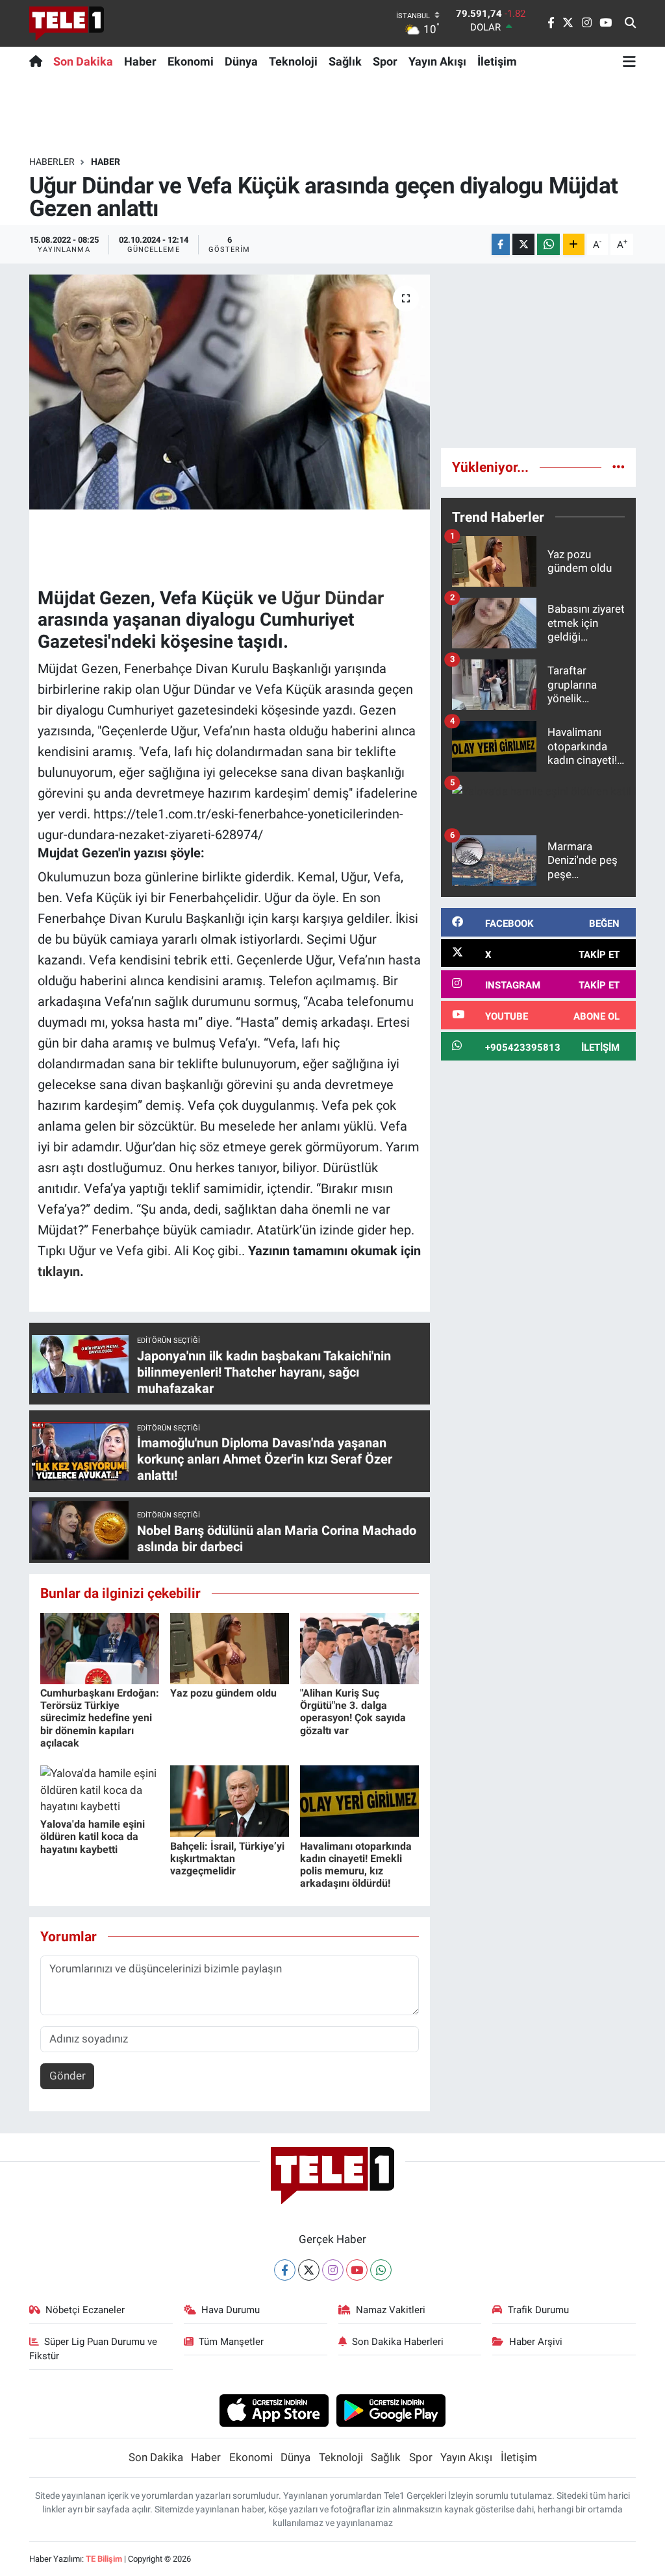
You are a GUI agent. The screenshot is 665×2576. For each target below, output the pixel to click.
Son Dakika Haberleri (398, 2342)
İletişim (497, 61)
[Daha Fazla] (574, 244)
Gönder (68, 2076)
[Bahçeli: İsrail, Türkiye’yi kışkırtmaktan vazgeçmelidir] (230, 1800)
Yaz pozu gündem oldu (223, 1693)
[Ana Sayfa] (39, 61)
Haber (140, 61)
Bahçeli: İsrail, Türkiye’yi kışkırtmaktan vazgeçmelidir (227, 1858)
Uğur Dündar (332, 598)
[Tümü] (619, 467)
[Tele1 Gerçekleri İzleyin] (67, 23)
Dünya (241, 61)
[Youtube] (357, 2270)
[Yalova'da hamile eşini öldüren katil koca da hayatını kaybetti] (100, 1789)
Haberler (52, 162)
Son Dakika (83, 61)
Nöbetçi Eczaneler (85, 2310)
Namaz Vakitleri (391, 2310)
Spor (385, 61)
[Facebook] (285, 2270)
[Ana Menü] (629, 61)
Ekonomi (191, 61)
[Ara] (630, 23)
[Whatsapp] (381, 2270)
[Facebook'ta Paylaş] (501, 244)
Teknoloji (293, 61)
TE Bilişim (104, 2559)
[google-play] (391, 2410)
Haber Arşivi (536, 2342)
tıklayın (59, 1271)
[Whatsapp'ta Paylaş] (548, 244)
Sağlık (345, 61)
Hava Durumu (231, 2310)
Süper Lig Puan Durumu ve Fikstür (94, 2349)
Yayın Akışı (437, 61)
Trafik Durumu (538, 2310)
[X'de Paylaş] (523, 244)
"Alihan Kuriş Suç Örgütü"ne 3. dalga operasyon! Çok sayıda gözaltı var (353, 1712)
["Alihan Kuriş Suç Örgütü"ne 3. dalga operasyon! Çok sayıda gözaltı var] (359, 1647)
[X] (309, 2270)
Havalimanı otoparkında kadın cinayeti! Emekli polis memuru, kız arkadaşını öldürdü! (356, 1865)
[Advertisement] (538, 356)
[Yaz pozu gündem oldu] (230, 1647)
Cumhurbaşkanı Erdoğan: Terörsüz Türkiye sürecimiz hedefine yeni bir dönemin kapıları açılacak (100, 1718)
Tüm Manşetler (231, 2342)
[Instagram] (333, 2270)
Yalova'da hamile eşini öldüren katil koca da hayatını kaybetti (93, 1836)
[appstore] (274, 2410)
